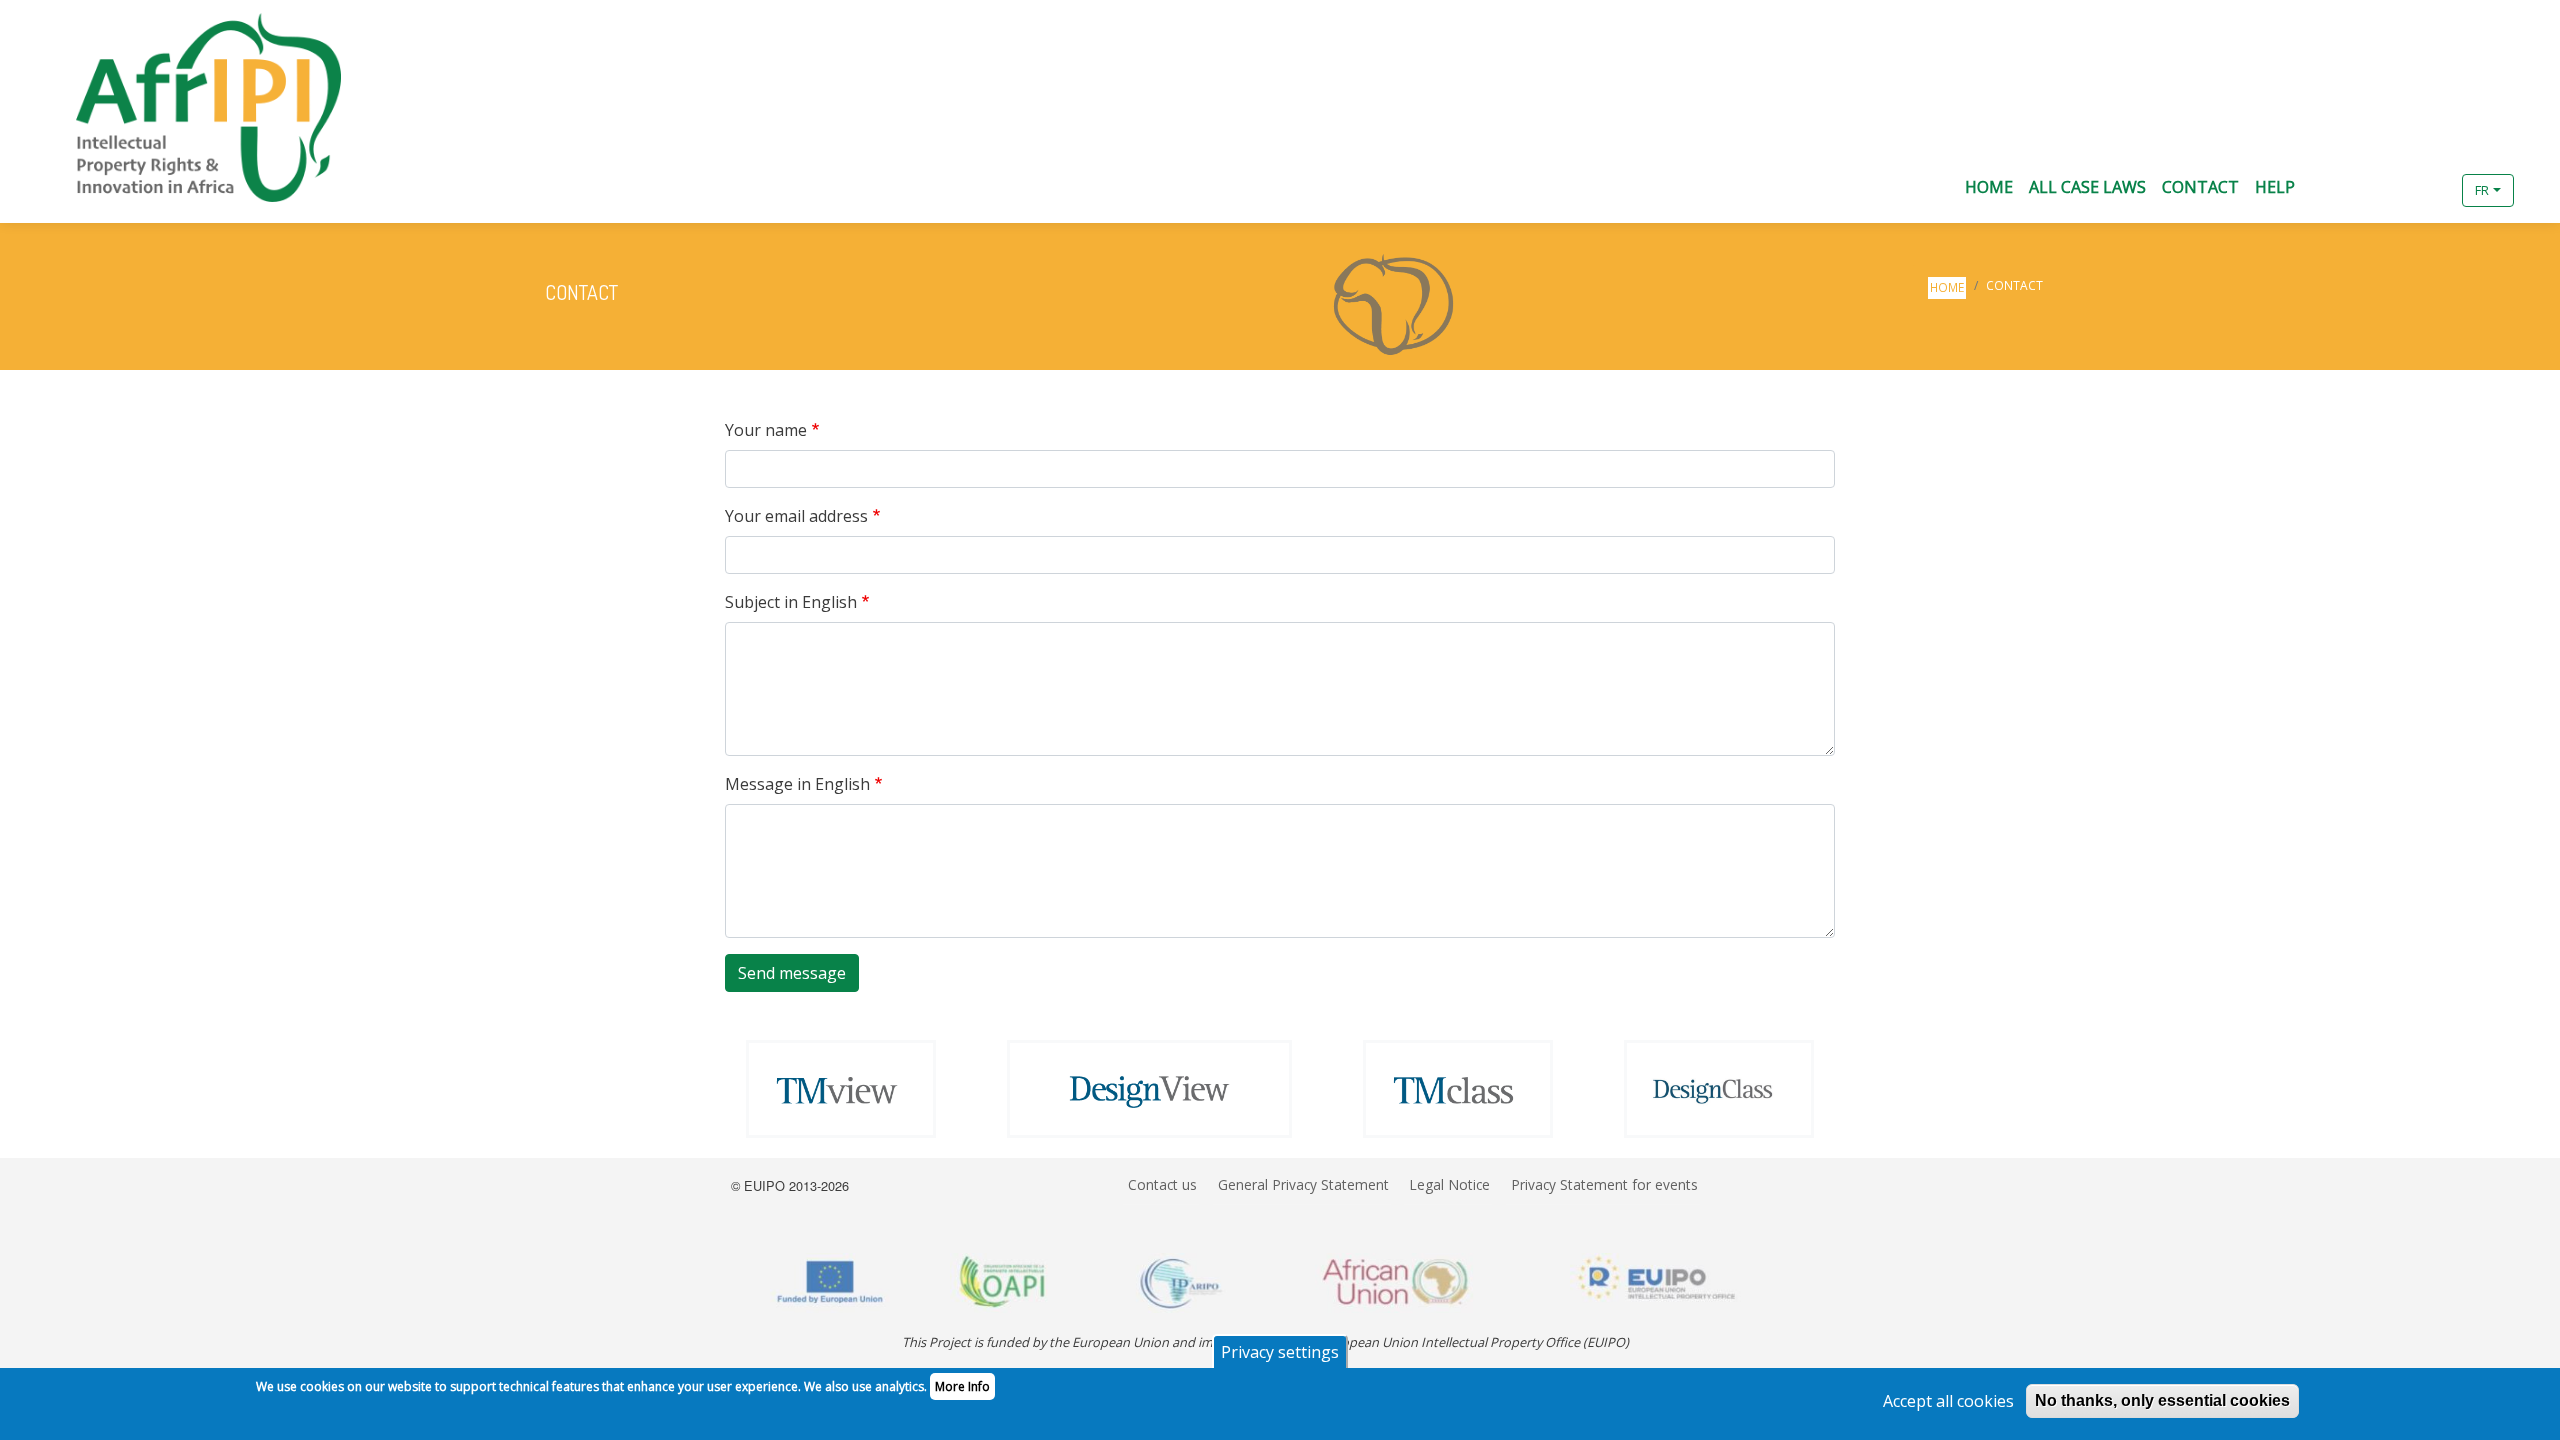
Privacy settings (1280, 1352)
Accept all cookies (1948, 1401)
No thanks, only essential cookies (2162, 1400)
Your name (766, 430)
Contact (2200, 187)
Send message (792, 973)
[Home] (192, 107)
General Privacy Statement (1303, 1184)
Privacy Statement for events (1604, 1184)
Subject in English (791, 602)
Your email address (796, 516)
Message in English (797, 784)
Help (2275, 187)
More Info (962, 1386)
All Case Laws (2087, 187)
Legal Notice (1449, 1184)
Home (1989, 187)
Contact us (1162, 1184)
